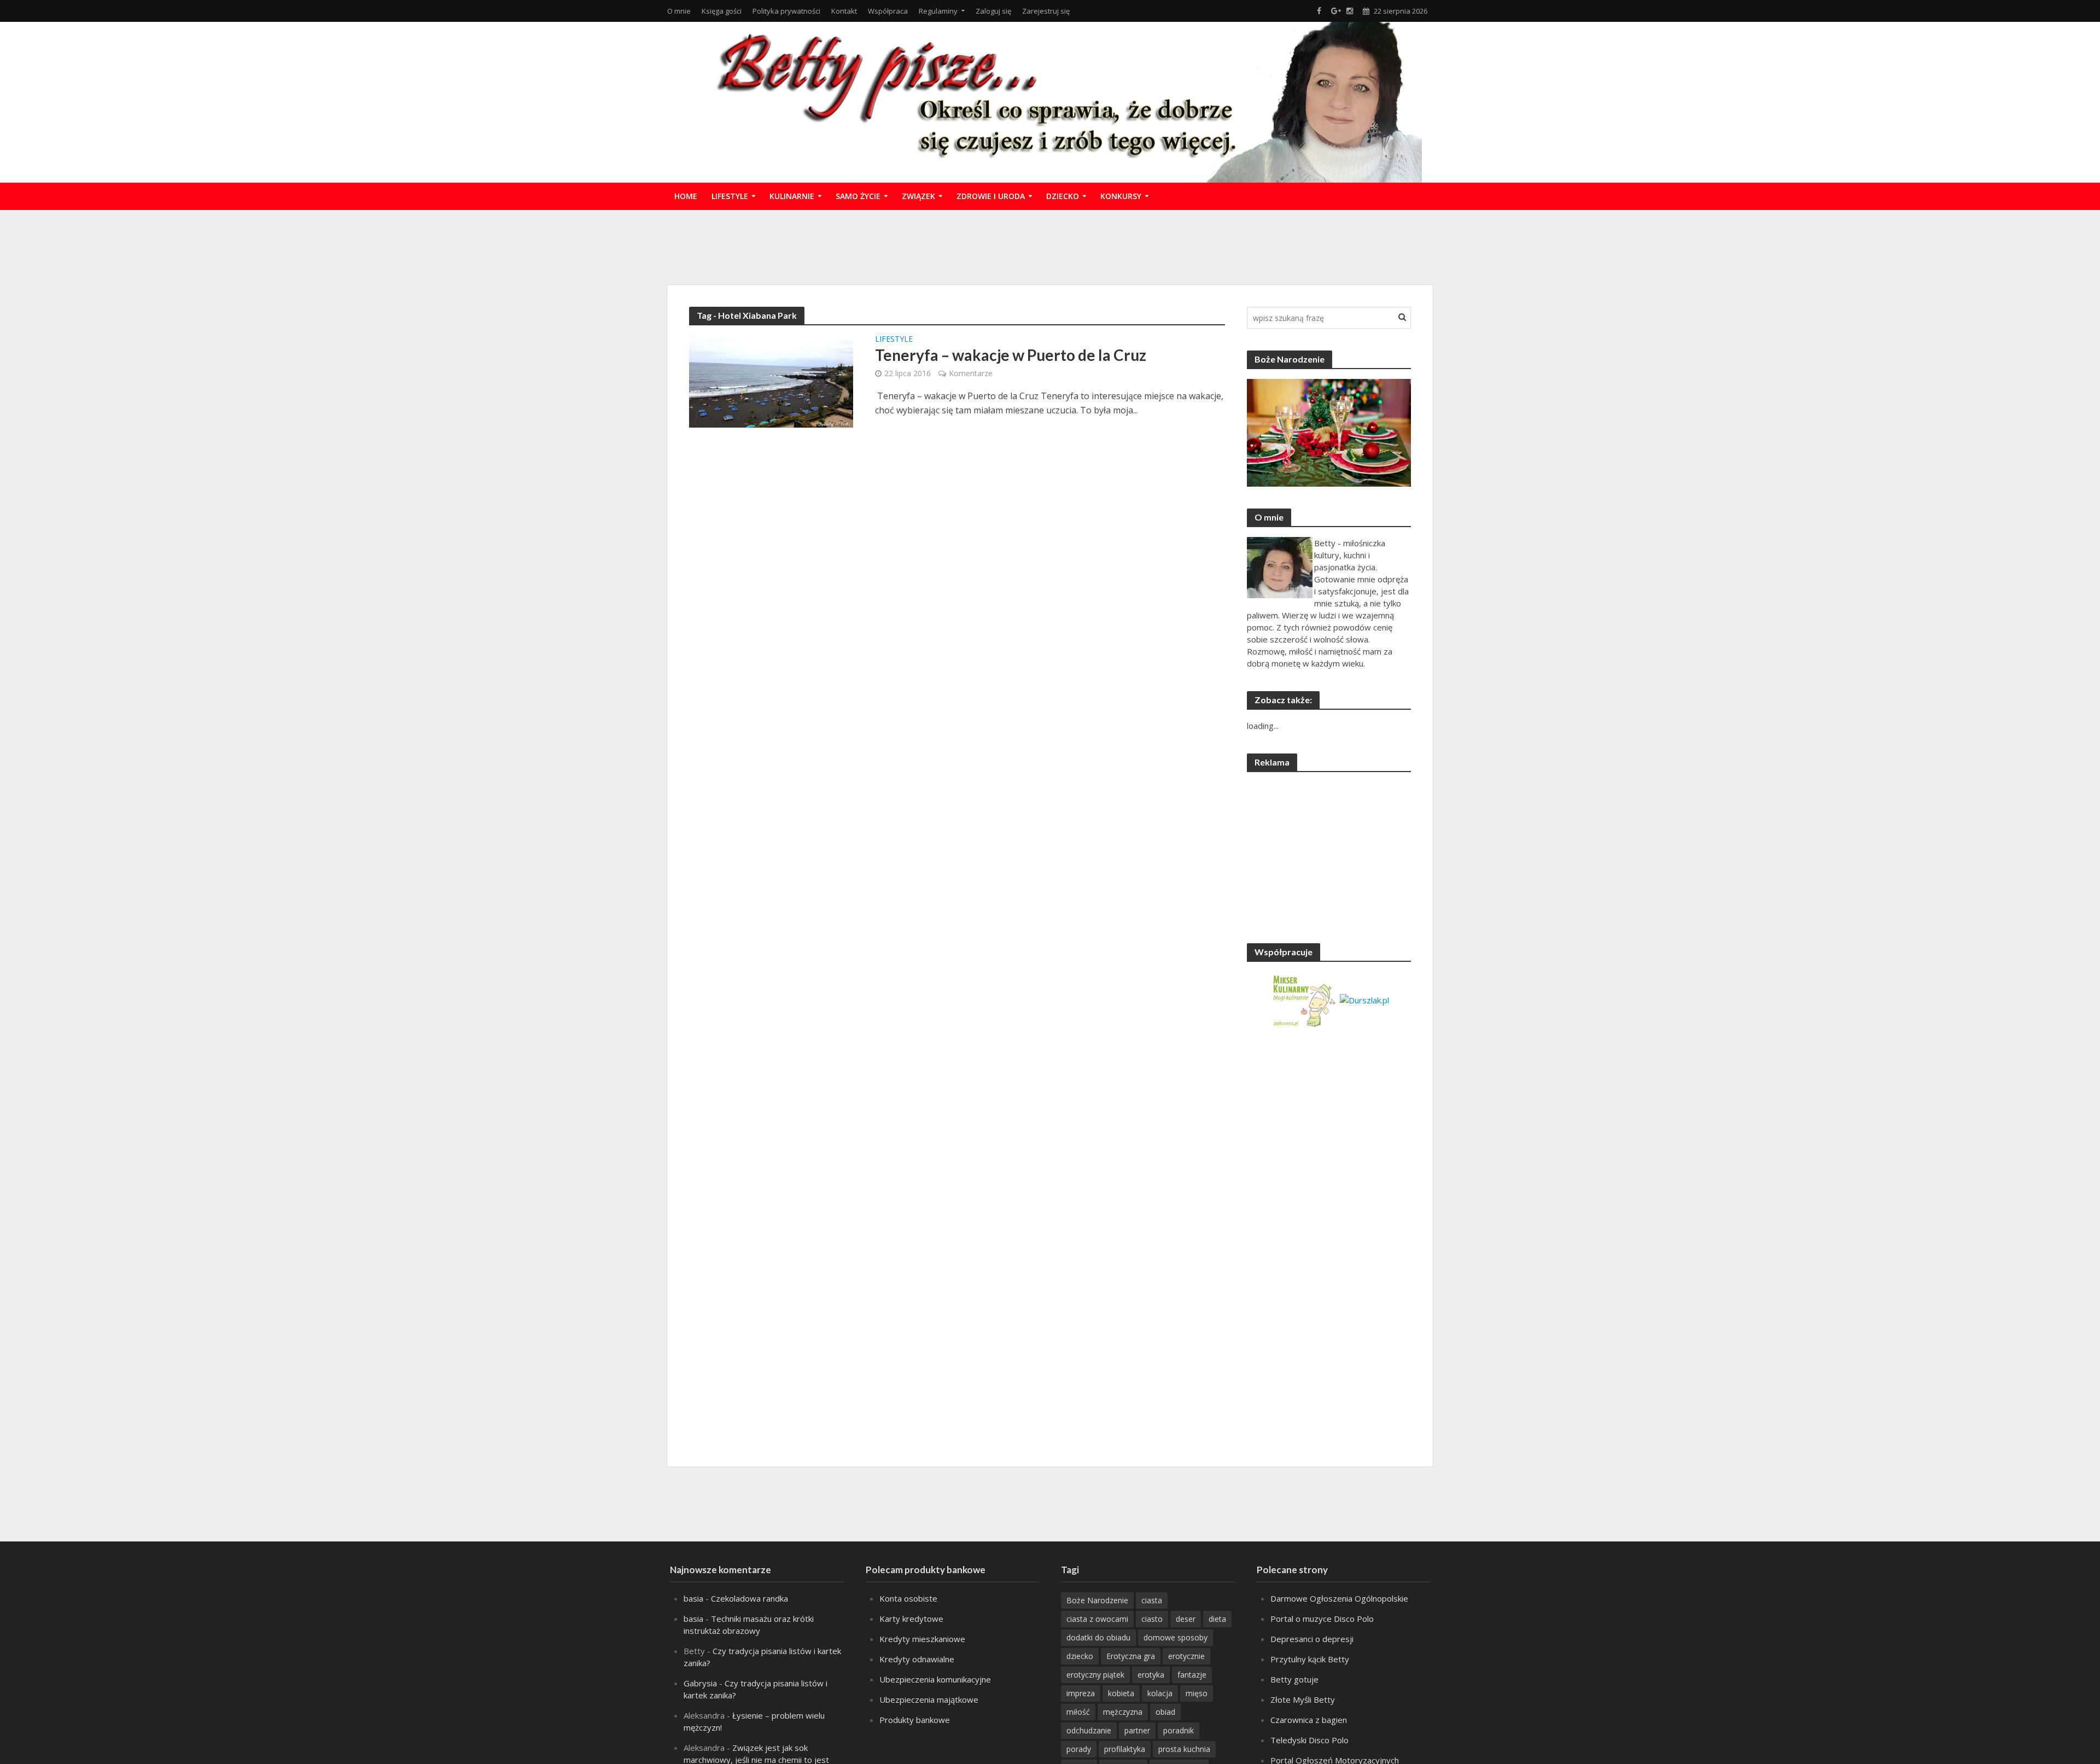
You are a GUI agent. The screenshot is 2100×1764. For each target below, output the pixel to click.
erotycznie (1186, 1656)
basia (693, 1598)
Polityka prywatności (786, 11)
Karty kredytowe (911, 1619)
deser (1186, 1619)
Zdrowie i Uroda (991, 196)
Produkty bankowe (915, 1720)
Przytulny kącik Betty (1310, 1659)
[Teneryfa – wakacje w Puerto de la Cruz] (771, 381)
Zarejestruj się (1046, 11)
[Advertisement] (1050, 246)
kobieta (1121, 1693)
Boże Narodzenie (1097, 1600)
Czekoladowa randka (749, 1598)
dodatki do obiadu (1098, 1637)
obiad (1165, 1712)
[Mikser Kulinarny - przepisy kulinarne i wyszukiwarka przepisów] (1303, 999)
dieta (1217, 1619)
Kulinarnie (792, 196)
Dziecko (1063, 196)
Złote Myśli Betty (1303, 1699)
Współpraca (888, 11)
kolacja (1160, 1693)
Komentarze (971, 373)
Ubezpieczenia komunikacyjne (935, 1679)
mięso (1197, 1693)
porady (1079, 1749)
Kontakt (844, 11)
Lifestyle (730, 196)
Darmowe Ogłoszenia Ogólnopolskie (1339, 1598)
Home (686, 196)
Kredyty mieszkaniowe (922, 1639)
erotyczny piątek (1095, 1675)
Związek (918, 196)
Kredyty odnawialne (917, 1659)
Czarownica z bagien (1309, 1720)
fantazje (1192, 1675)
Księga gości (722, 11)
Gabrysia (700, 1683)
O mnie (679, 11)
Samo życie (858, 196)
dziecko (1080, 1656)
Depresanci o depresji (1312, 1639)
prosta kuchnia (1184, 1749)
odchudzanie (1089, 1730)
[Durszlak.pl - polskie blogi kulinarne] (1364, 999)
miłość (1078, 1712)
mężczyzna (1123, 1712)
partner (1137, 1730)
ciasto (1152, 1619)
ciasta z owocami (1097, 1619)
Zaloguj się (993, 11)
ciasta (1152, 1600)
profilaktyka (1125, 1749)
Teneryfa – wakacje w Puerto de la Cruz (1011, 355)
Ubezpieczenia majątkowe (929, 1699)
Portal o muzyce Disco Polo (1322, 1619)
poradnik (1179, 1730)
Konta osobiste (908, 1598)
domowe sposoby (1176, 1637)
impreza (1081, 1693)
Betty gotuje (1294, 1679)
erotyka (1151, 1675)
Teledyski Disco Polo (1309, 1740)
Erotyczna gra (1131, 1656)
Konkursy (1121, 196)
